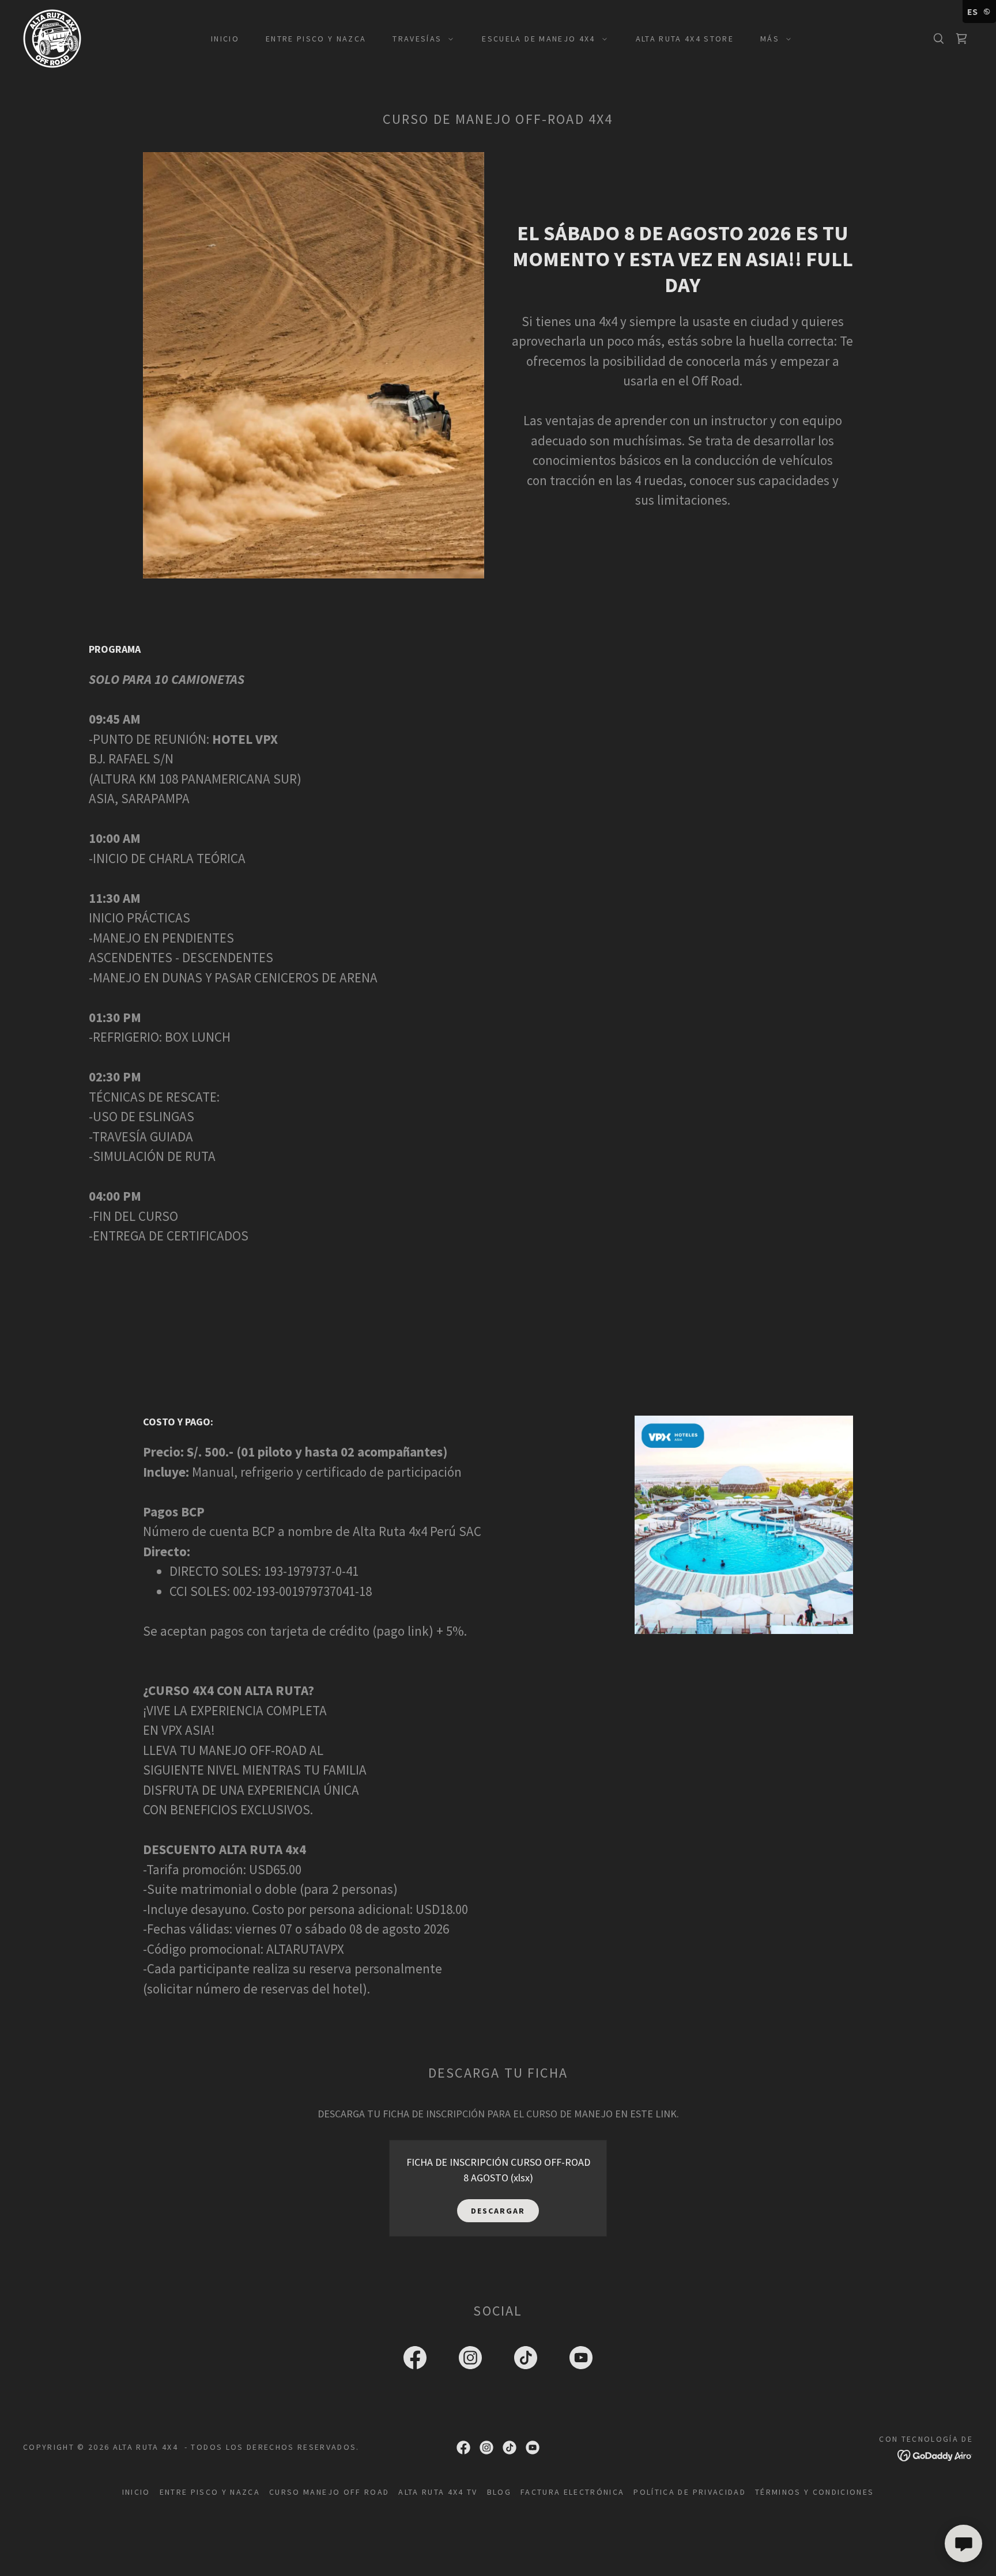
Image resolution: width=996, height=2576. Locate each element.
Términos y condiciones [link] (814, 2492)
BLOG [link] (499, 2492)
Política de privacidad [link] (689, 2492)
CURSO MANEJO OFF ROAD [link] (329, 2492)
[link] (52, 37)
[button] (420, 39)
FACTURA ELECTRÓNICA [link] (572, 2492)
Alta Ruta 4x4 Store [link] (685, 39)
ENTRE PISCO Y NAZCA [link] (316, 39)
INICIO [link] (225, 39)
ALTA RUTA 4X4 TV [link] (438, 2492)
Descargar (498, 2211)
